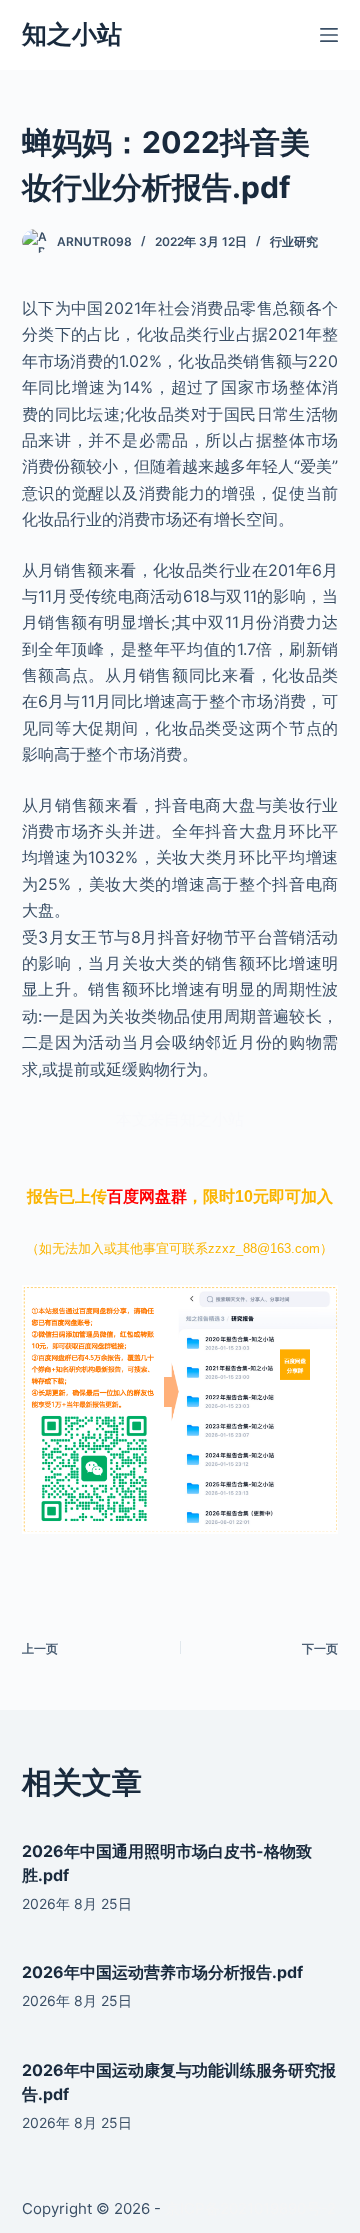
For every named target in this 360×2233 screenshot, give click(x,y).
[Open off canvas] (329, 35)
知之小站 (72, 34)
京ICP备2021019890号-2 (250, 2208)
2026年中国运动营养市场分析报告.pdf (162, 1972)
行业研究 (294, 241)
